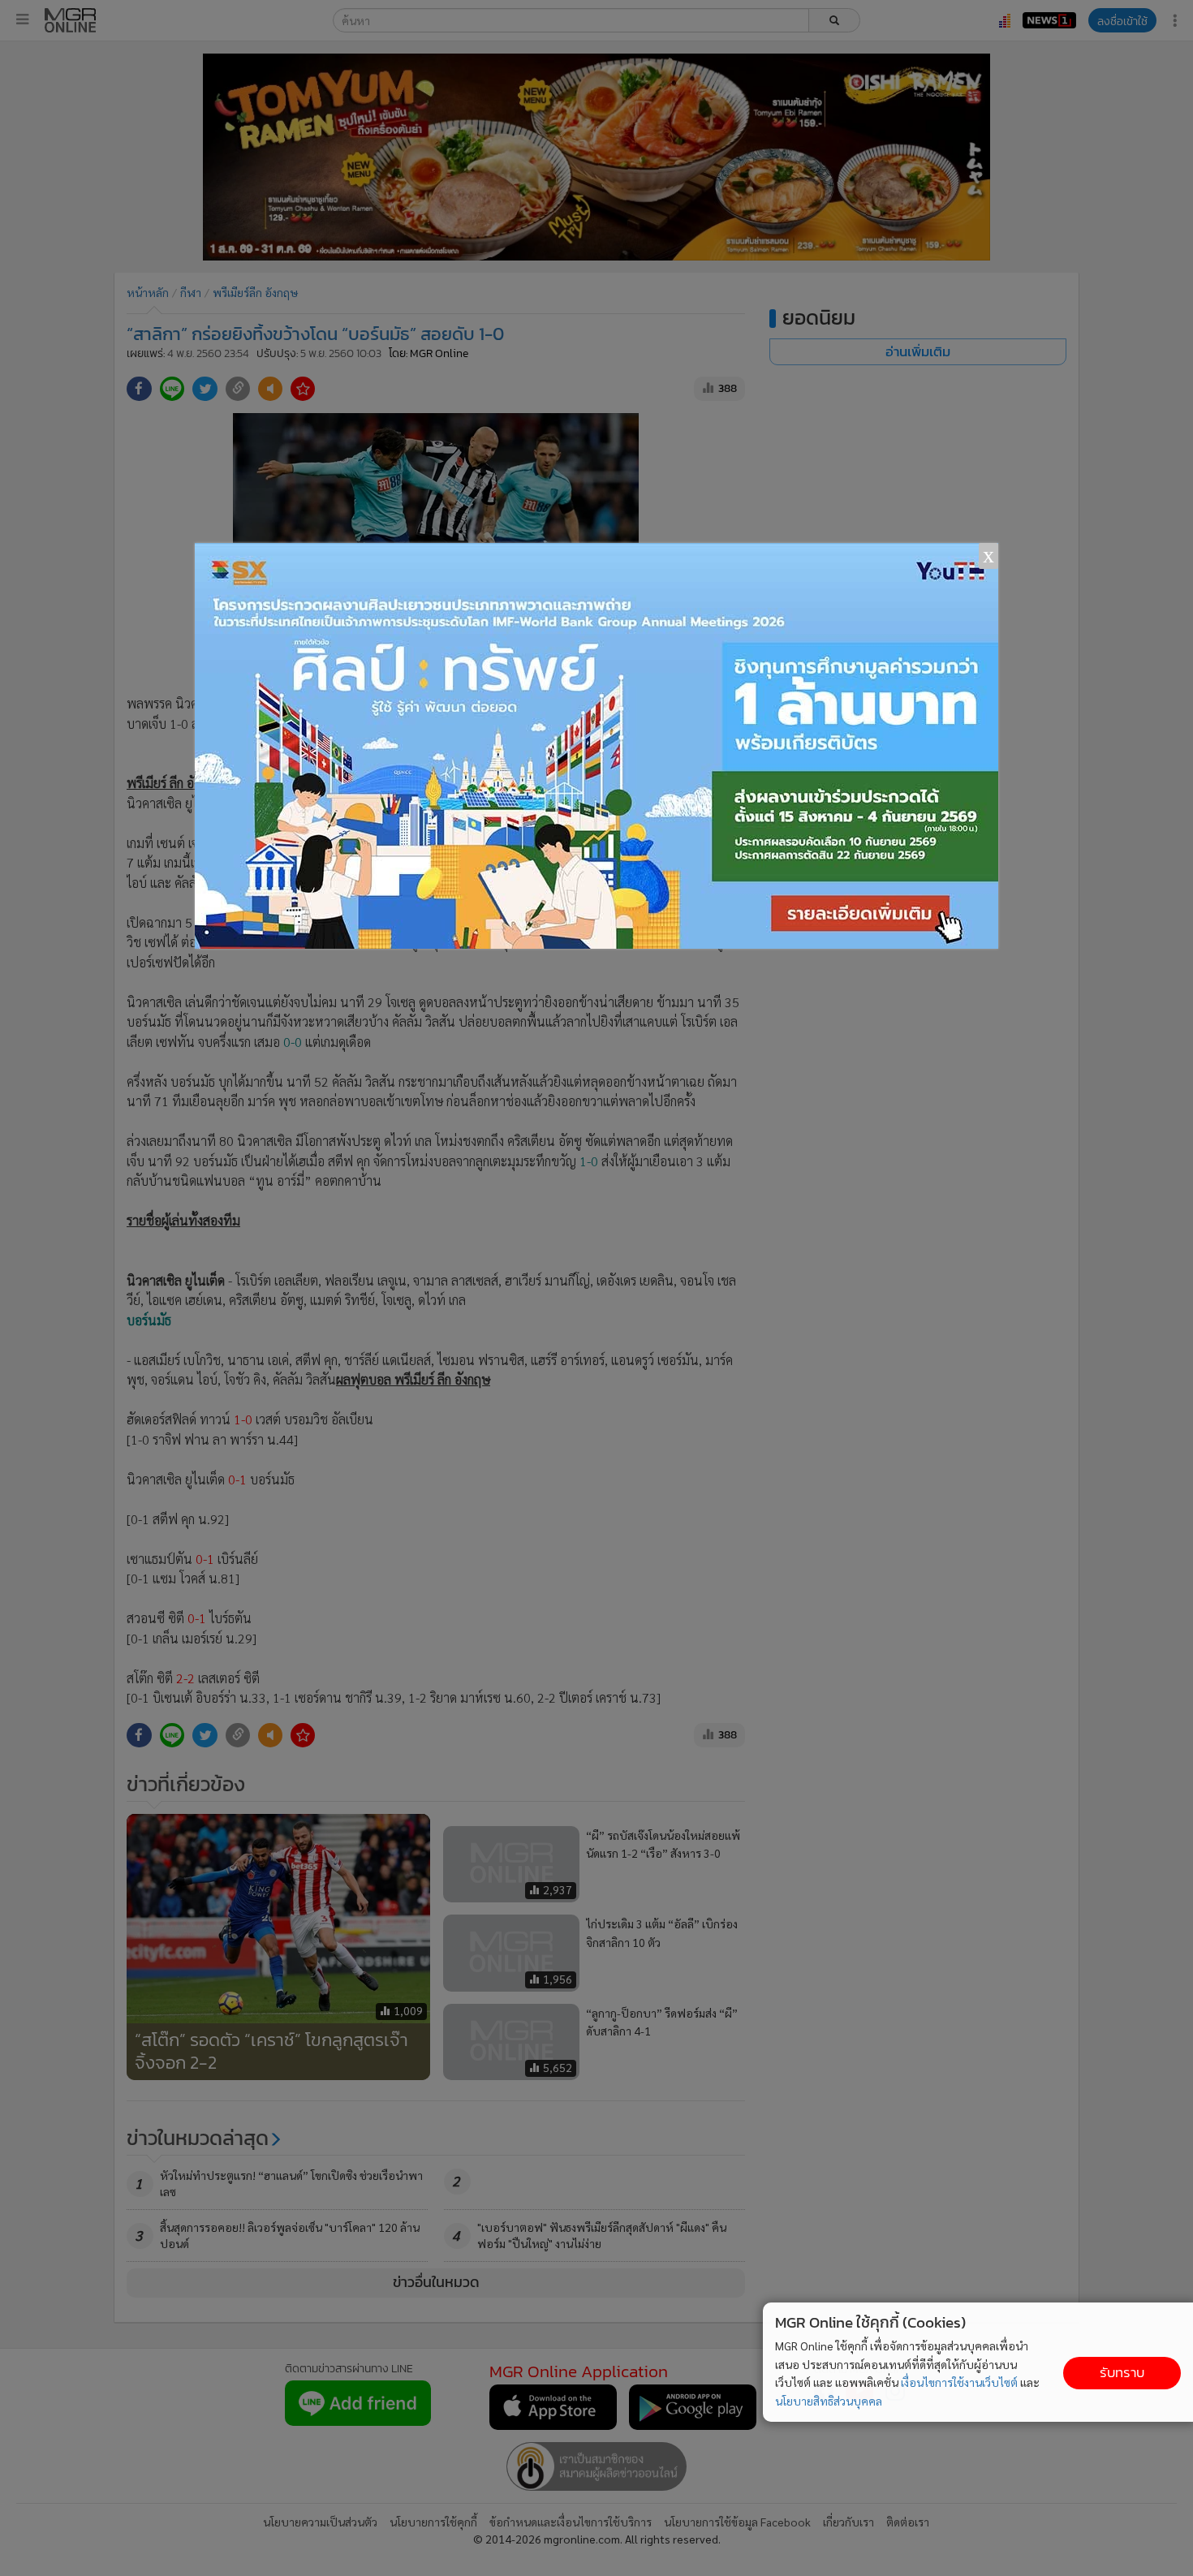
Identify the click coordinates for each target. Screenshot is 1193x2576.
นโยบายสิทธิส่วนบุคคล (829, 2401)
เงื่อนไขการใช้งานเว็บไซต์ (959, 2382)
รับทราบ (1122, 2373)
